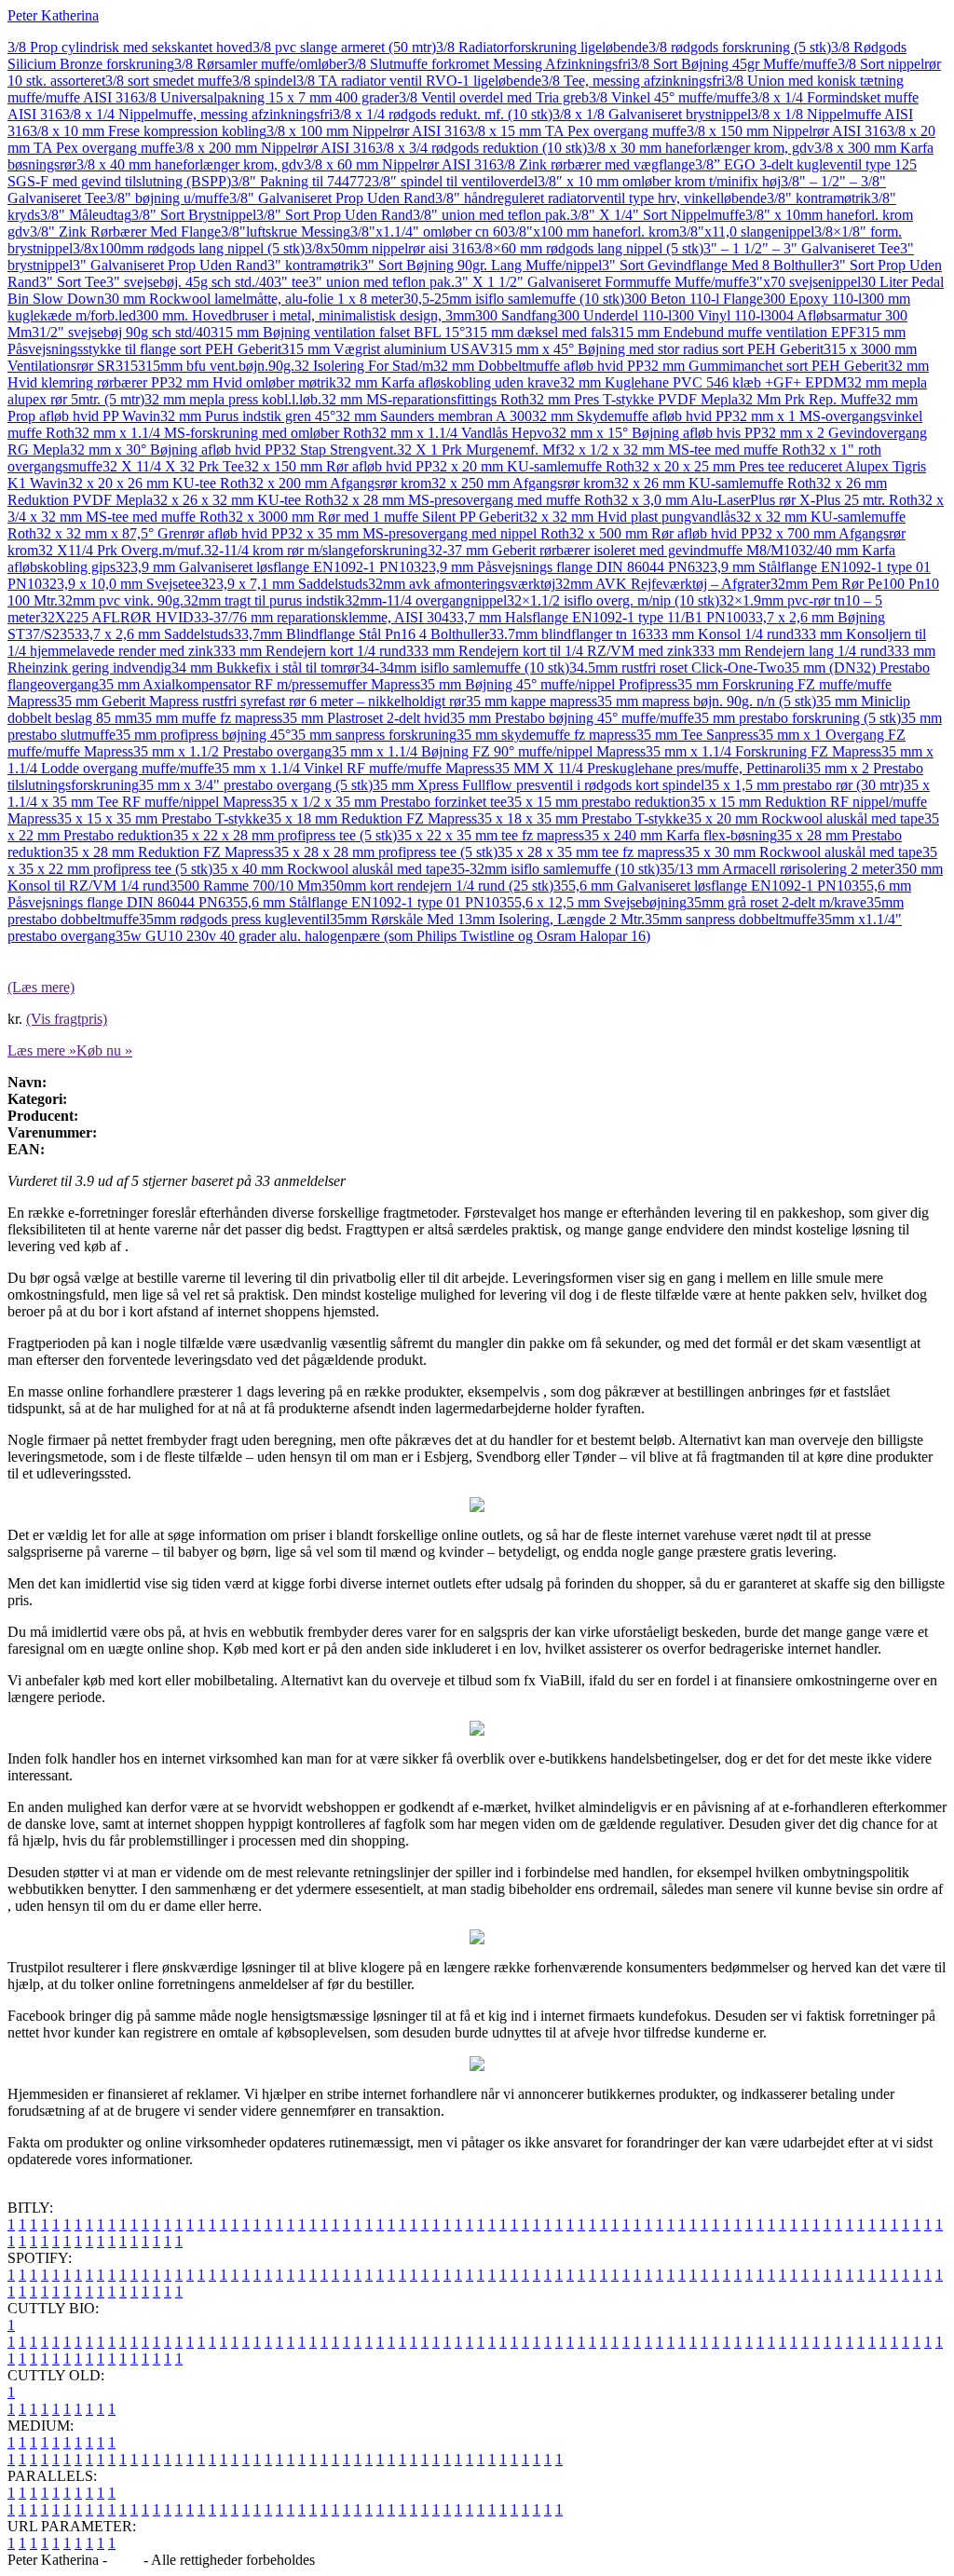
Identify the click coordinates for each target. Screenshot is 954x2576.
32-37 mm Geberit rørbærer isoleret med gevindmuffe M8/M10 (613, 550)
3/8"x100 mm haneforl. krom (593, 232)
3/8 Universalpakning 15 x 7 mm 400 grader (268, 97)
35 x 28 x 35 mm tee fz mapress (591, 852)
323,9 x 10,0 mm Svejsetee (122, 584)
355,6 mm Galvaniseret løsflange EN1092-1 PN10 (702, 886)
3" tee (291, 282)
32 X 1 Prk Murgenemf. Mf (478, 450)
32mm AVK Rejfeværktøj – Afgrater (663, 584)
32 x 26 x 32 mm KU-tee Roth (243, 500)
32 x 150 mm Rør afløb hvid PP (338, 466)
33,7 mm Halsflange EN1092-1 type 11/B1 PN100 (599, 617)
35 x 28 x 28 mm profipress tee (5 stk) (386, 852)
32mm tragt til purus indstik (264, 600)
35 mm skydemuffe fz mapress (546, 735)
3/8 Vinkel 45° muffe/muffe (670, 97)
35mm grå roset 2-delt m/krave (777, 902)
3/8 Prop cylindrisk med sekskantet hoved (130, 47)
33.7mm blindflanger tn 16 (567, 634)
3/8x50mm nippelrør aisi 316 (389, 248)
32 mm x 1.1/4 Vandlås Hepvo (462, 433)
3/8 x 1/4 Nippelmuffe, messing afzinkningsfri (198, 114)
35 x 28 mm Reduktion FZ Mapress (169, 852)
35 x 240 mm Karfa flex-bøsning (681, 835)
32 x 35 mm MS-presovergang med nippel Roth (429, 533)
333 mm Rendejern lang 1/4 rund (790, 651)
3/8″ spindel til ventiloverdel (455, 181)
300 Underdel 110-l (614, 315)
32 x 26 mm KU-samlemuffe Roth (715, 483)
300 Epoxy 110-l (812, 299)
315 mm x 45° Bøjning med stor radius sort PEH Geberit (657, 349)
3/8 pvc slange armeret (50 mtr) (344, 47)
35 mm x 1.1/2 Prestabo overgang (232, 751)
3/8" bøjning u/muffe (168, 198)
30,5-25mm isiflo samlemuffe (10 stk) (514, 299)
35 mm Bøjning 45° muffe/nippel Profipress (549, 684)
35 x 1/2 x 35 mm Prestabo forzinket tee (389, 802)
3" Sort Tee (73, 282)
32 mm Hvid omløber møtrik (252, 382)
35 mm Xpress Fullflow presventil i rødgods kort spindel (538, 785)
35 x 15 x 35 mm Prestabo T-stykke (162, 818)
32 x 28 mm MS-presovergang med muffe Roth (473, 500)
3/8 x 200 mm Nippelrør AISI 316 (275, 148)
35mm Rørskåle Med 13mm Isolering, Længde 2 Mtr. (487, 919)
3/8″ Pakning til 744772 (301, 181)
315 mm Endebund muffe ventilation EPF (734, 332)
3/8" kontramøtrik (819, 198)
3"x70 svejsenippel (805, 282)
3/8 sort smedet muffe (169, 81)
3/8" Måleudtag (86, 215)
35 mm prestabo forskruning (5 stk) (797, 718)
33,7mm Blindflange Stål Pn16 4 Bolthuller (361, 634)
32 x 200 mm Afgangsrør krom (340, 483)
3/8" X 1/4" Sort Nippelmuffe (658, 215)
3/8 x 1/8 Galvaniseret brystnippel (652, 114)
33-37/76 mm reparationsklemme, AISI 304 (321, 617)
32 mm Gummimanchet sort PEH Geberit (766, 366)
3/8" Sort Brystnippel (194, 215)
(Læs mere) (41, 987)
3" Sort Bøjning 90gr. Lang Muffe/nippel (481, 265)
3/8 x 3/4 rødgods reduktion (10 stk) (481, 148)
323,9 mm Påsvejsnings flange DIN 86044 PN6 (554, 567)
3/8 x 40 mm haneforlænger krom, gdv (190, 164)
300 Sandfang (516, 315)
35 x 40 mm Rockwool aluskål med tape (331, 869)
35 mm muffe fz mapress (210, 718)
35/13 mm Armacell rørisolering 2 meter (777, 869)
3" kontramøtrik (314, 265)
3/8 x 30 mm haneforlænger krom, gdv (701, 148)
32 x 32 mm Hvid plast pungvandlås (629, 517)
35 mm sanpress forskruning (374, 735)
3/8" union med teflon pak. (491, 215)
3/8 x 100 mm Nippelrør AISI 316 (367, 131)
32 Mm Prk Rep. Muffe (807, 399)
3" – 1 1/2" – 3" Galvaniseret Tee (802, 248)
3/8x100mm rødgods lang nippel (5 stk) (189, 248)
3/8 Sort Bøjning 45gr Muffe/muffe (734, 64)
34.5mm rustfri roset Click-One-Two (677, 668)
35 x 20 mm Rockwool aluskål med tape (805, 818)
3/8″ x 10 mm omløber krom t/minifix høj (659, 181)
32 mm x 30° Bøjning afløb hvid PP (176, 450)
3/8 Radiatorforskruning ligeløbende (542, 47)
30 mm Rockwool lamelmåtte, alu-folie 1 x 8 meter (254, 299)
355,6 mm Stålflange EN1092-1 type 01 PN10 (362, 902)
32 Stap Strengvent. (339, 450)
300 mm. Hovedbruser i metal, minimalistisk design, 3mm (306, 315)
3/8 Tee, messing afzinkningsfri (633, 81)
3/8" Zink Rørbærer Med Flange (125, 232)
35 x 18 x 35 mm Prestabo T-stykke (582, 818)
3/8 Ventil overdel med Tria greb (494, 97)
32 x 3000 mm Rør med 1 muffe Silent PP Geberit (375, 517)
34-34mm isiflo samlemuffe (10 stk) (464, 668)
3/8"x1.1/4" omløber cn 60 (429, 232)
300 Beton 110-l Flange (694, 299)
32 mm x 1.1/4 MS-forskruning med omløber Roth (223, 433)
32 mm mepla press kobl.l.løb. (233, 399)
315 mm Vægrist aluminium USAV (386, 349)
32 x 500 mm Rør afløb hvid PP (663, 533)
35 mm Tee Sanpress (697, 735)
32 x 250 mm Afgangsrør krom (523, 483)
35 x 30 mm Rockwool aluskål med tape (804, 852)
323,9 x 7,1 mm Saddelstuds (285, 584)
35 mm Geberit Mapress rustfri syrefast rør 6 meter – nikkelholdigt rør (261, 701)
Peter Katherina (53, 15)
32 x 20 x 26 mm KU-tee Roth (158, 483)
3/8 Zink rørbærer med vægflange (596, 164)
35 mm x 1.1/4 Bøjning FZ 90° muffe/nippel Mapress (489, 751)
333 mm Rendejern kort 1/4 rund (310, 651)
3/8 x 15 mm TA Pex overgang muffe (577, 131)
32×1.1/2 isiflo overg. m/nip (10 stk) (613, 600)
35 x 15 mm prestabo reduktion (599, 802)
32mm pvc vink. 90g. (121, 600)
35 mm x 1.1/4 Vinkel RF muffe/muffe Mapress (354, 768)
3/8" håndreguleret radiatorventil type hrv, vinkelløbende (601, 198)
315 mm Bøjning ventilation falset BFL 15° (338, 332)
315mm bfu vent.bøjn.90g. (216, 366)
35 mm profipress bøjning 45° (203, 735)
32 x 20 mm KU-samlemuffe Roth (533, 466)
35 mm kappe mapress (532, 701)
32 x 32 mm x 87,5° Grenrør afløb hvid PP (162, 533)
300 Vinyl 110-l (718, 315)
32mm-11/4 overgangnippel (426, 600)
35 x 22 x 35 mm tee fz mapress (491, 835)
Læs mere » (42, 1050)
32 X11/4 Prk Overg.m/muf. (121, 550)
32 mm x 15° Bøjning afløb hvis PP (656, 433)
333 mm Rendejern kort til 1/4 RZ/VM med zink (549, 651)
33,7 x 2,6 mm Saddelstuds (154, 634)
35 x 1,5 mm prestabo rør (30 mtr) (804, 785)
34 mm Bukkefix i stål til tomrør (266, 668)
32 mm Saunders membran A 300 (434, 416)
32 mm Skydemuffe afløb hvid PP (632, 416)
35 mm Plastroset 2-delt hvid (366, 718)
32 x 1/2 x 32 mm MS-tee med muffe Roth (685, 450)
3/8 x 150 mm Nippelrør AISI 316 (787, 131)
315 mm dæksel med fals (538, 332)
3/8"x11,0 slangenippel (747, 232)
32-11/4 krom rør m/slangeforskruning (316, 550)
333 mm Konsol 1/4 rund (720, 634)
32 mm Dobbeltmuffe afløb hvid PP (538, 366)
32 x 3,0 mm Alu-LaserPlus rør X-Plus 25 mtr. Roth (765, 500)
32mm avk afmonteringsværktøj (462, 584)
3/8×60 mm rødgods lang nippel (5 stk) (589, 248)
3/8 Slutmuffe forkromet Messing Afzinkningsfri (489, 64)
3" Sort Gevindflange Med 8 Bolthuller (717, 265)
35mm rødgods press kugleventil (234, 919)
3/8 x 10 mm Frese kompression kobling (148, 131)
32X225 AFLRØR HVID (117, 617)
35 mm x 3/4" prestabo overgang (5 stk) (256, 785)
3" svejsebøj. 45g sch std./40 (190, 282)
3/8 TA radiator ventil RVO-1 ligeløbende (419, 81)
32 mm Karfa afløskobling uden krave (448, 382)
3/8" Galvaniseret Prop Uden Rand (332, 198)
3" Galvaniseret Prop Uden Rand (170, 265)
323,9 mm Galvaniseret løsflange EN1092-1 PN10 (265, 567)
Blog (125, 2560)
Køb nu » (104, 1050)
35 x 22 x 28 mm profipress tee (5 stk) (285, 835)
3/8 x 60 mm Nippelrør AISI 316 (400, 164)
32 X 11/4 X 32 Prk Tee (173, 466)
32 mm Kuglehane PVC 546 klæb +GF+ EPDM (703, 382)
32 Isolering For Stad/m (364, 366)
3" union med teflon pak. (382, 282)
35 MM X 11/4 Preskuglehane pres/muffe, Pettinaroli (650, 768)
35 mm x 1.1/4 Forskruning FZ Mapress (763, 751)
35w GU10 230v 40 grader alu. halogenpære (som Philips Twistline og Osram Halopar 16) (383, 936)
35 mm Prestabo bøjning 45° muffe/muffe (572, 718)
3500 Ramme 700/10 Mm (245, 886)
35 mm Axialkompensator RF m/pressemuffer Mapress (259, 684)
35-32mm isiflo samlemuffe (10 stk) (555, 869)
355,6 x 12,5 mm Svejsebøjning (593, 902)
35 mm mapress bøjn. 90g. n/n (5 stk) (707, 701)
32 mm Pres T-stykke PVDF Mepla (634, 399)
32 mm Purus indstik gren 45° (248, 416)
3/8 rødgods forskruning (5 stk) (740, 47)
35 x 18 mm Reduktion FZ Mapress (372, 818)
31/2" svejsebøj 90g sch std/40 (121, 332)
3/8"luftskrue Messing (286, 232)
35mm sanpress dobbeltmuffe (731, 919)
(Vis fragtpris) (67, 1019)
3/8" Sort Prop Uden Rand (334, 215)
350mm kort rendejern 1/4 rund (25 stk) (437, 886)
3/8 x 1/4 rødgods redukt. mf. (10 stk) (443, 114)
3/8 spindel (264, 81)
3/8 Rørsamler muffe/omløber (261, 64)
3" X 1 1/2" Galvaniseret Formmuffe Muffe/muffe (602, 282)
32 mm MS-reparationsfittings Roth (425, 399)
